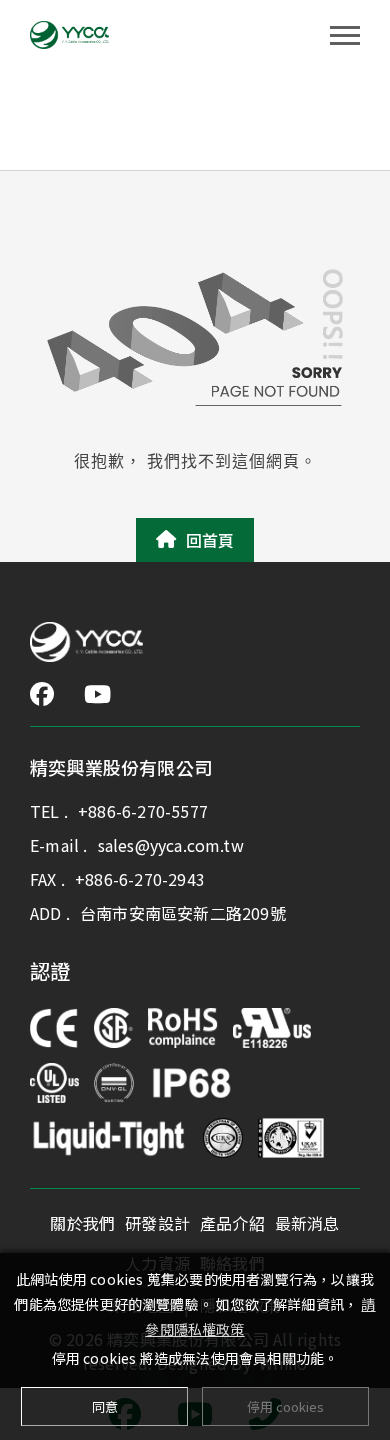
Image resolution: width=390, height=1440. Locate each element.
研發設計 (157, 1223)
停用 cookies (285, 1406)
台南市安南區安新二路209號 (183, 913)
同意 (105, 1406)
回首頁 (210, 540)
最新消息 (307, 1223)
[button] (42, 694)
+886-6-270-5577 (143, 811)
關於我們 (82, 1223)
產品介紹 (232, 1223)
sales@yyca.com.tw (171, 845)
